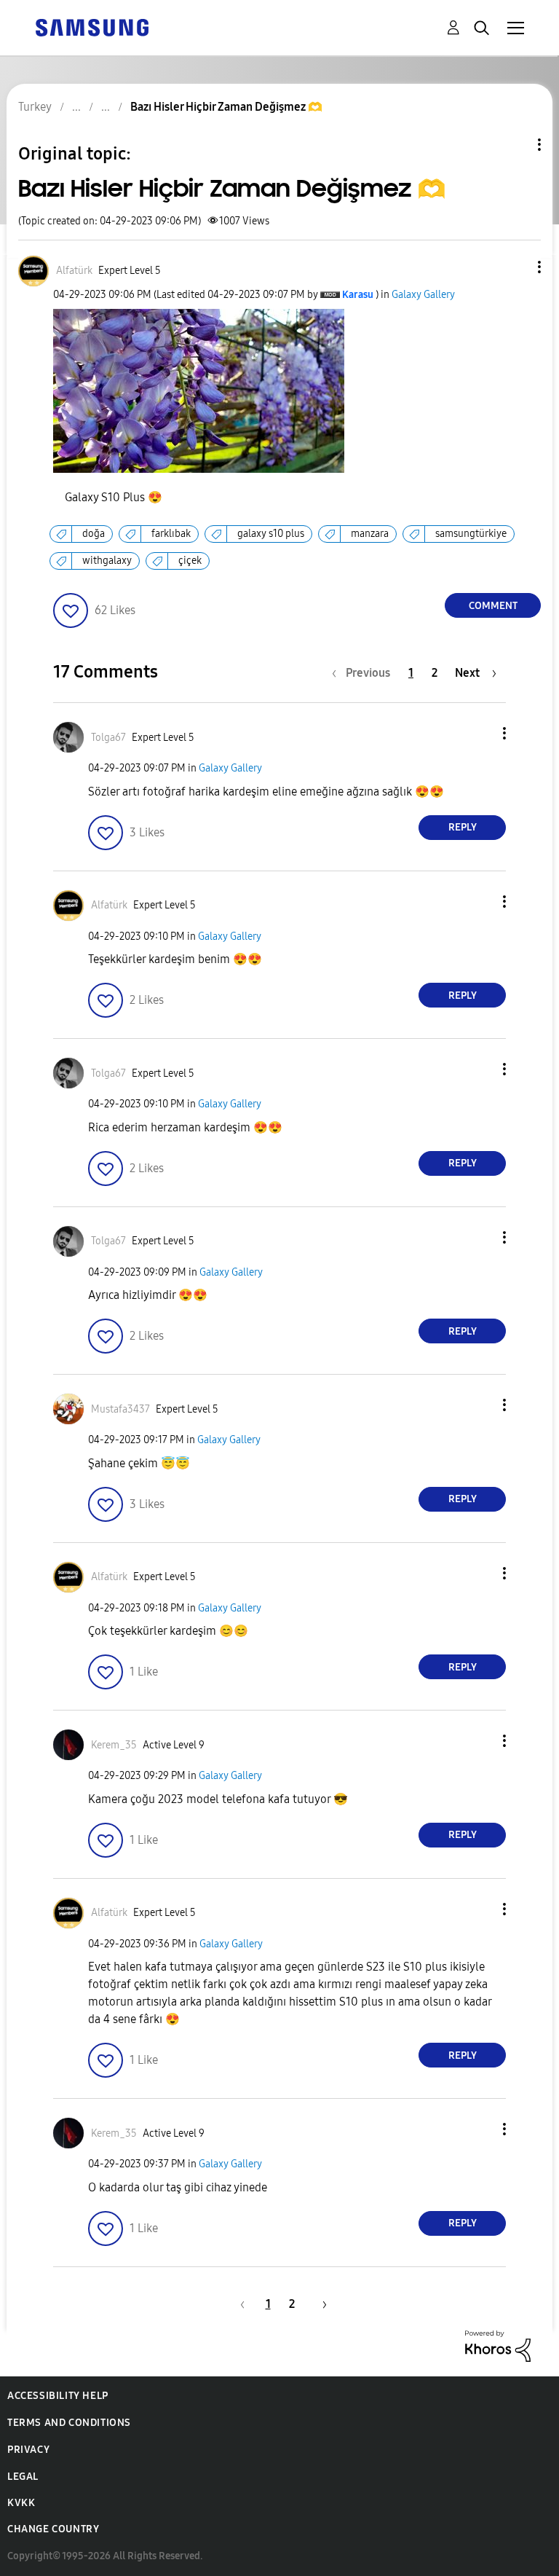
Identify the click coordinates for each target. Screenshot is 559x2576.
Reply (463, 827)
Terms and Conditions (69, 2423)
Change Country (53, 2529)
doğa (94, 534)
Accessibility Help (58, 2396)
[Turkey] (92, 27)
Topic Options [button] (515, 145)
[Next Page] (320, 2304)
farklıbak (171, 534)
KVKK (21, 2503)
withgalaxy (107, 561)
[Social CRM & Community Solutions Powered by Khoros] (498, 2345)
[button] (515, 267)
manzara (370, 534)
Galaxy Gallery (423, 295)
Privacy (28, 2450)
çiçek (190, 561)
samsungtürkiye (471, 534)
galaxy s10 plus (271, 534)
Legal (23, 2477)
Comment (493, 606)
